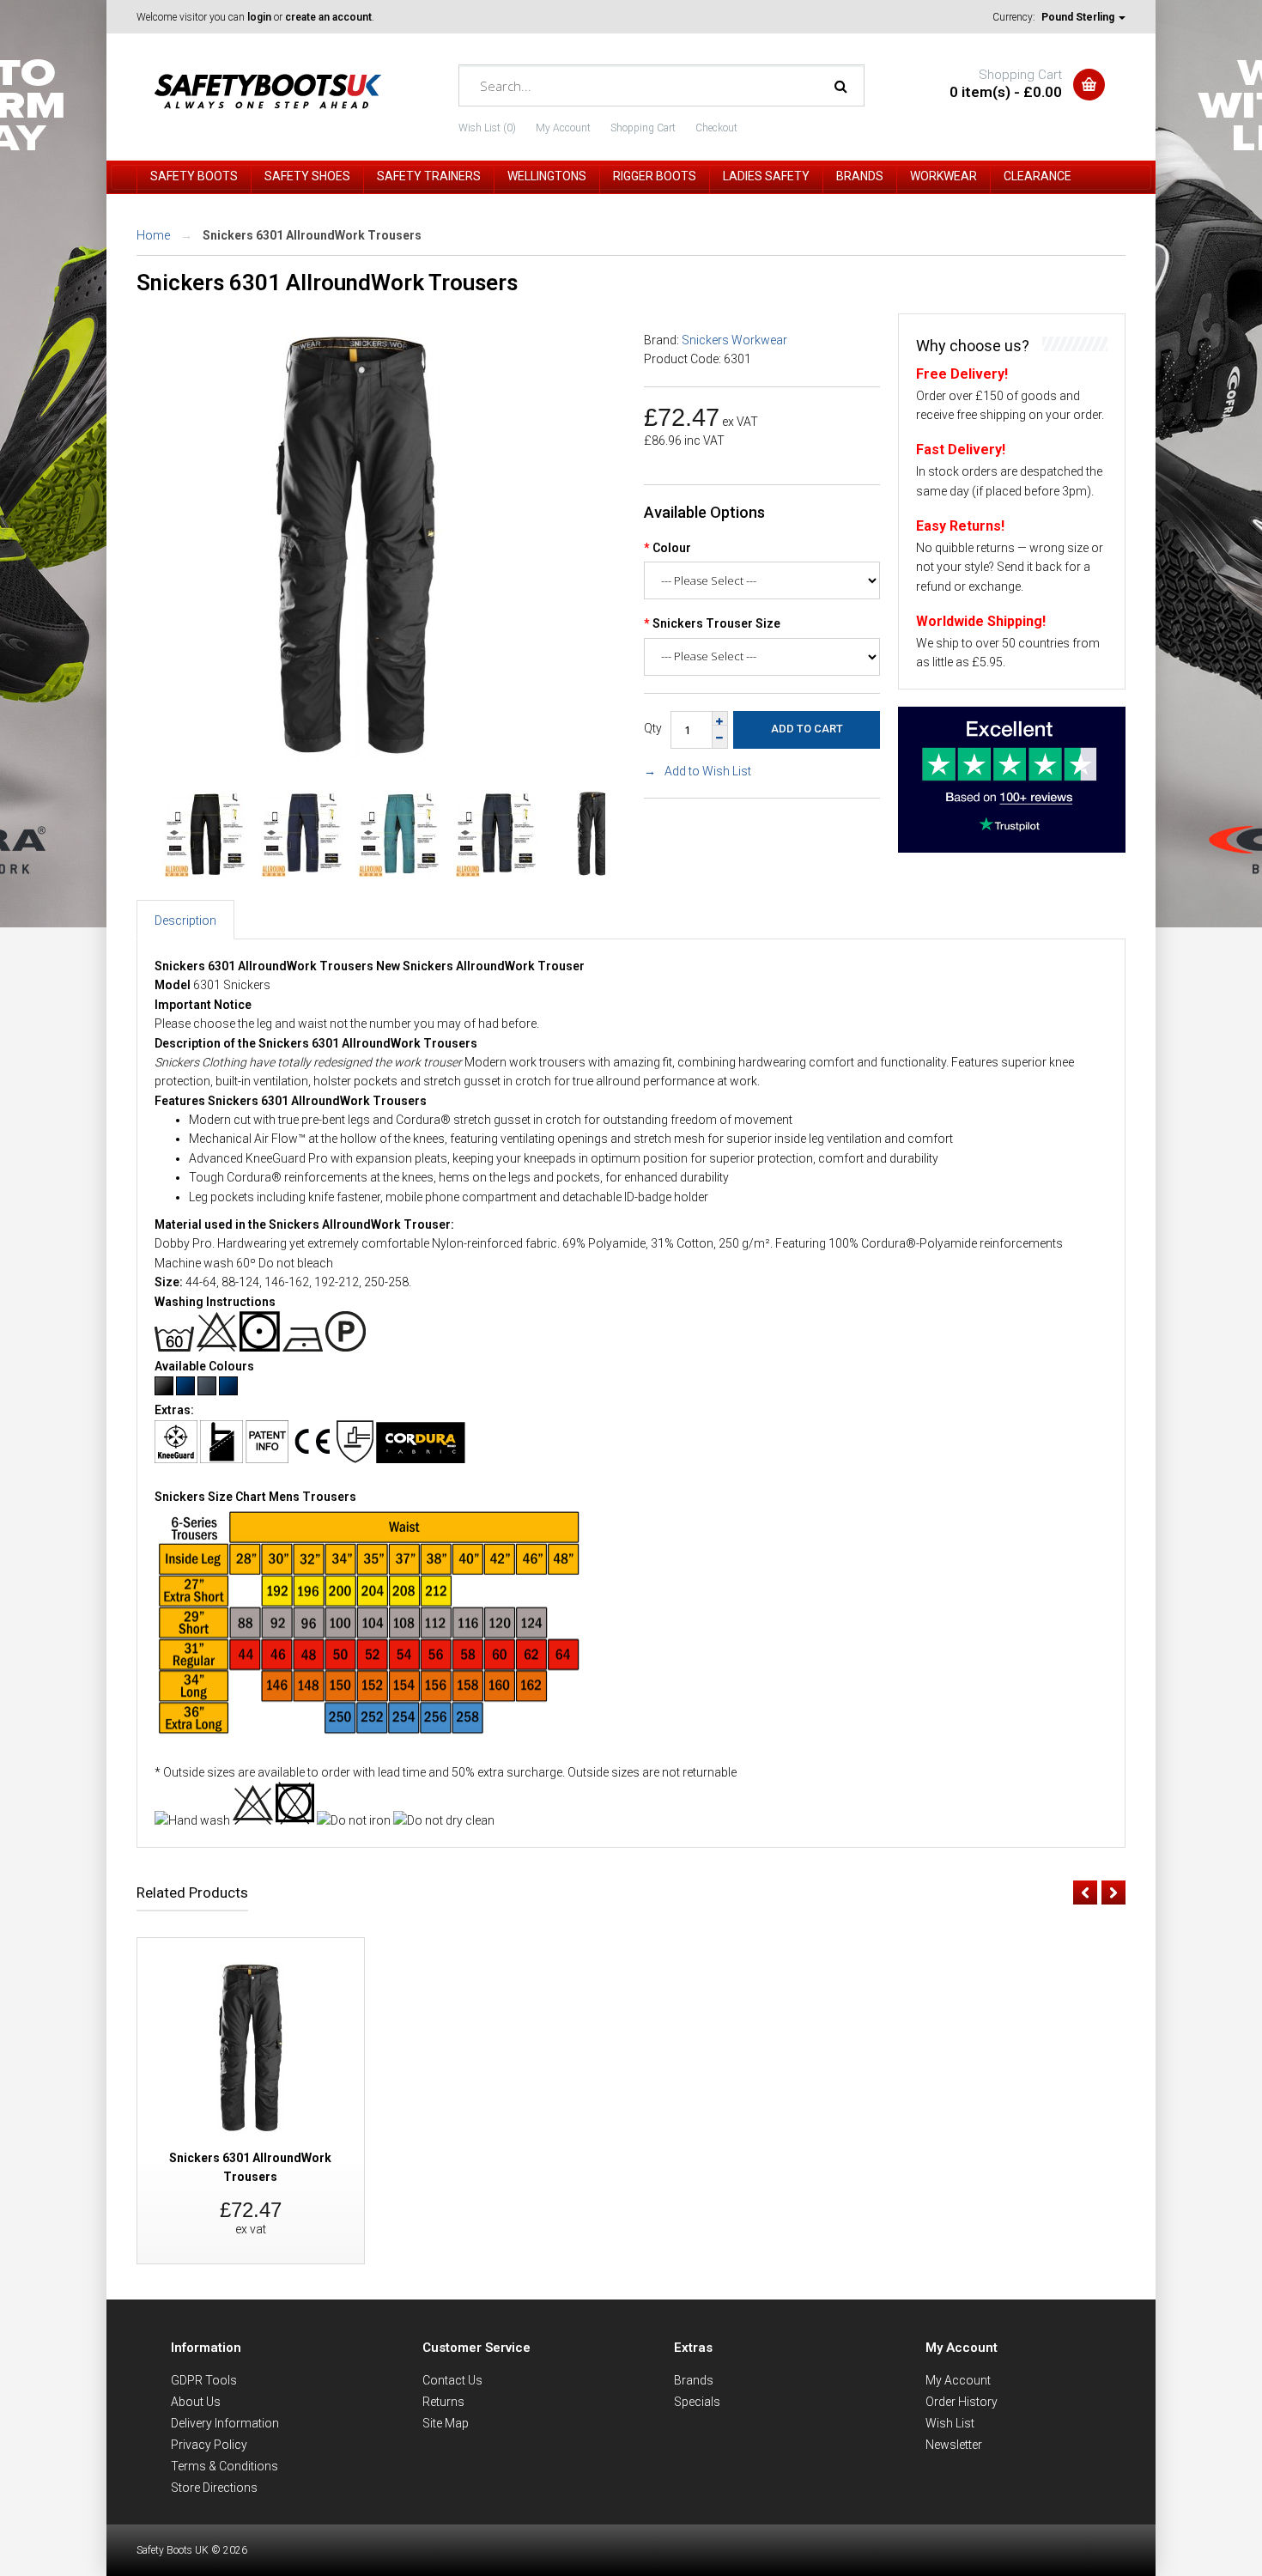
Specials (697, 2402)
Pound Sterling (1079, 17)
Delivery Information (225, 2423)
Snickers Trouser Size (716, 623)
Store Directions (214, 2488)
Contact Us (452, 2380)
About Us (196, 2402)
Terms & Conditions (224, 2466)
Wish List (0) (487, 128)
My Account (563, 128)
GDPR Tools (204, 2380)
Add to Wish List (708, 771)
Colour (672, 548)
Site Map (446, 2423)
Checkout (716, 128)
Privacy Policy (209, 2445)
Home (153, 235)
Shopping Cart (643, 128)
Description (185, 920)
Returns (443, 2402)
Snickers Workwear (734, 340)
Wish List (950, 2423)
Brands (694, 2380)
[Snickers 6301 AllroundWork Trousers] (355, 756)
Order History (962, 2402)
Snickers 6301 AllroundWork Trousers (312, 235)
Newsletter (954, 2445)
